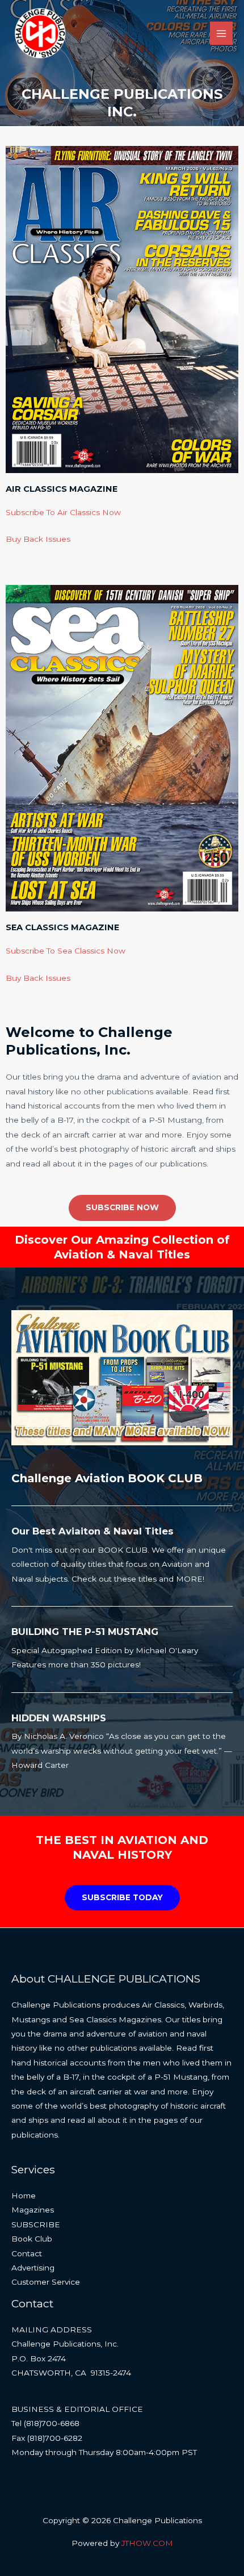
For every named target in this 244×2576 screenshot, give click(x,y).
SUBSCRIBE (36, 2224)
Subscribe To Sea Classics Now (66, 951)
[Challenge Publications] (40, 34)
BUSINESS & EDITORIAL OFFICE (77, 2409)
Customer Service (46, 2282)
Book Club (32, 2239)
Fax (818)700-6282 (47, 2438)
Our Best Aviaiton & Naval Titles (92, 1531)
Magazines (33, 2210)
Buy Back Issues (38, 539)
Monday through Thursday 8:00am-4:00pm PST (104, 2452)
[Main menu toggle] (222, 33)
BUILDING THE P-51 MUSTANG (85, 1632)
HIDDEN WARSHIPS (59, 1718)
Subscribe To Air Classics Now (63, 512)
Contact (27, 2253)
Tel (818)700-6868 (45, 2423)
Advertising (33, 2268)
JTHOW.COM (147, 2543)
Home (24, 2196)
